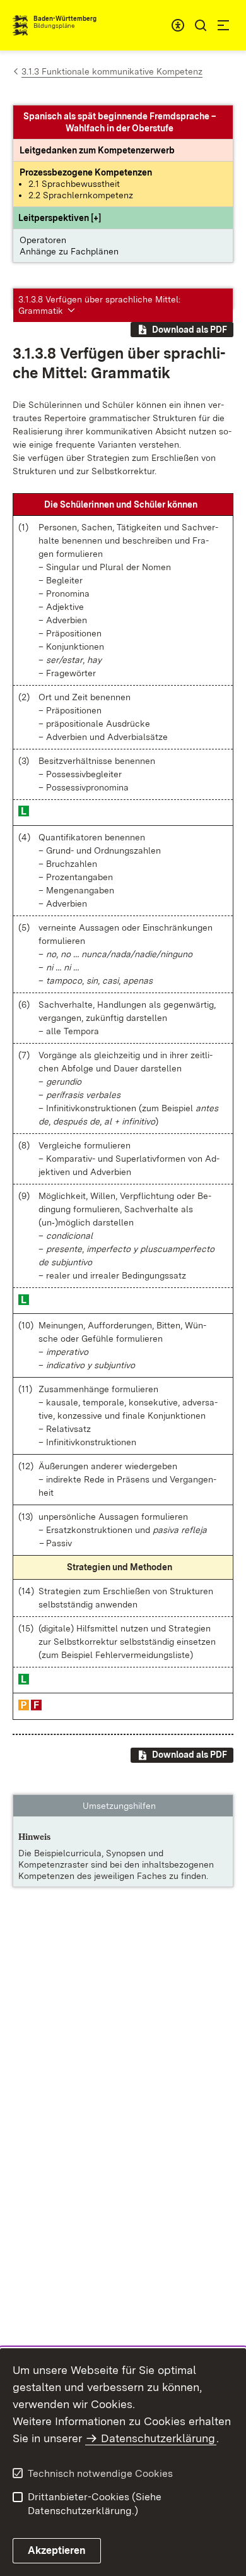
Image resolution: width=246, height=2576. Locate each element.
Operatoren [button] (43, 240)
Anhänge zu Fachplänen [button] (69, 251)
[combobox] (178, 25)
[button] (60, 218)
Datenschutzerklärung (158, 2438)
